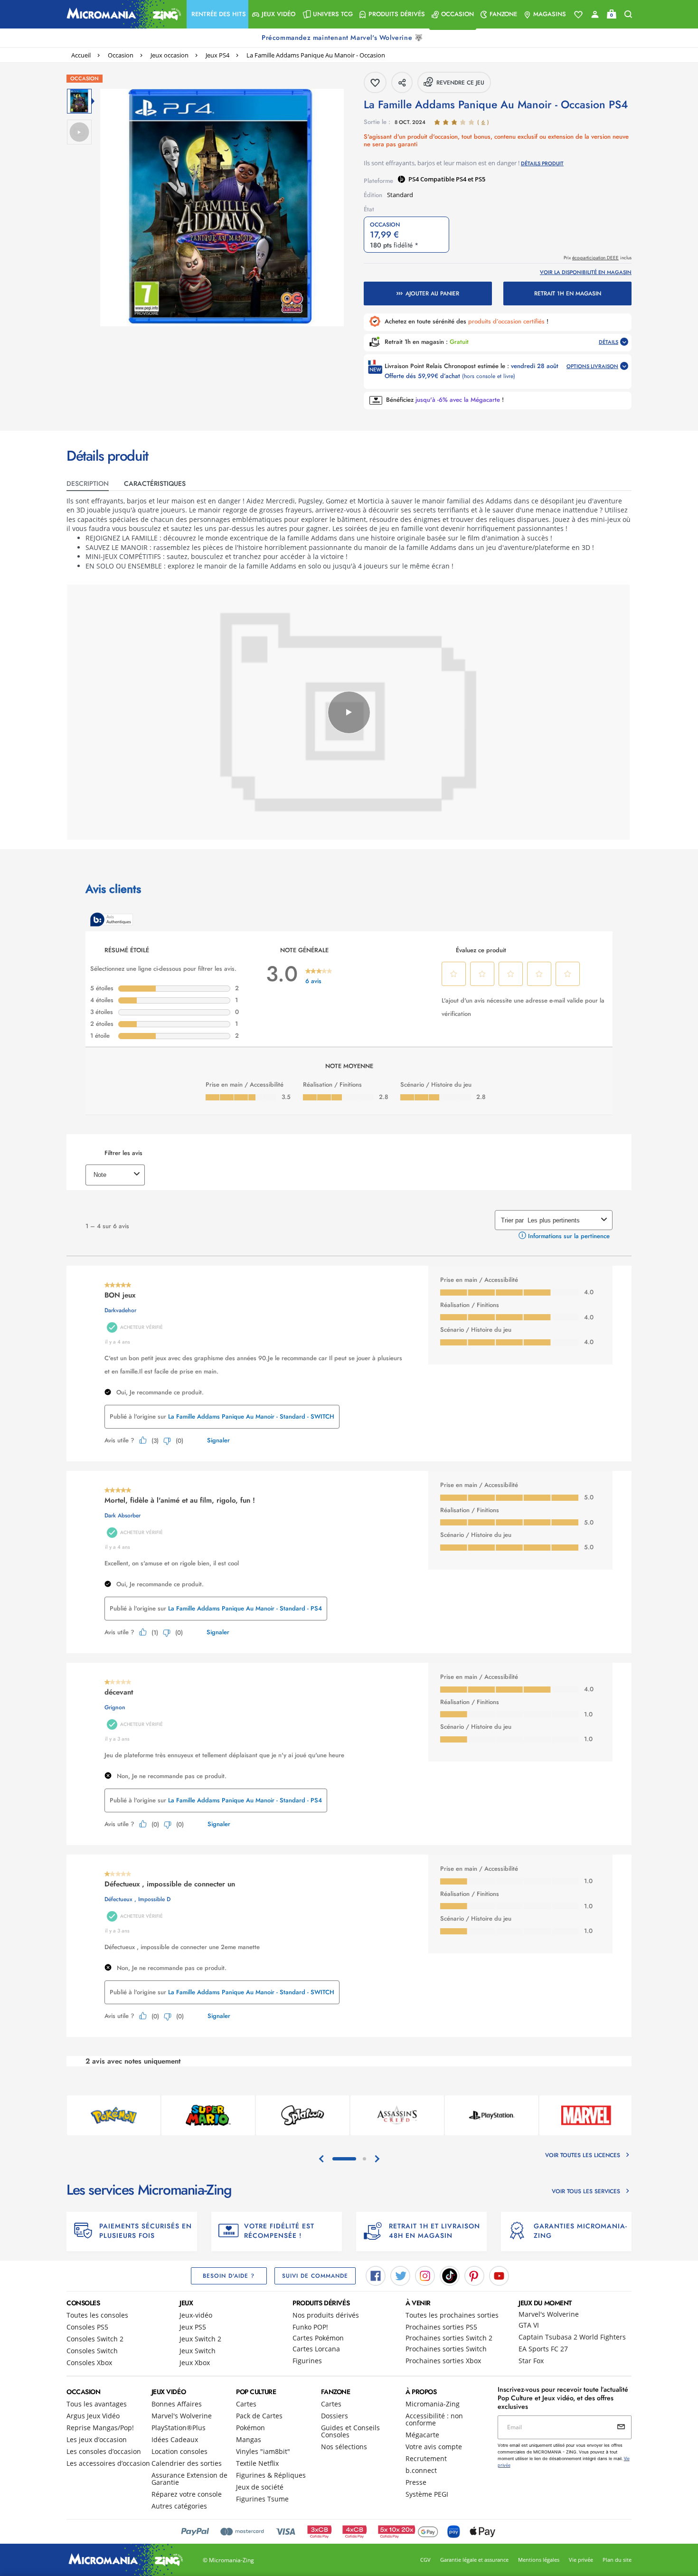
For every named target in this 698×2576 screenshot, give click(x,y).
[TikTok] (450, 2275)
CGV (425, 2560)
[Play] (349, 712)
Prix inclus (598, 258)
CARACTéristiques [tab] (155, 483)
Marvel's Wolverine (549, 2314)
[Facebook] (376, 2275)
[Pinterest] (474, 2275)
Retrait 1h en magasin (568, 294)
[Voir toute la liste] (578, 15)
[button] (217, 14)
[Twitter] (400, 2275)
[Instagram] (425, 2275)
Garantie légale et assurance (474, 2560)
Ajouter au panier (432, 294)
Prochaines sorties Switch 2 (449, 2338)
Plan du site (617, 2560)
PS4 (414, 179)
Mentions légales (539, 2560)
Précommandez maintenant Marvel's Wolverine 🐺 (343, 38)
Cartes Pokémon (318, 2338)
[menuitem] (217, 14)
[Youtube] (499, 2275)
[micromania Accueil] (122, 14)
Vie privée (581, 2560)
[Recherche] (628, 14)
